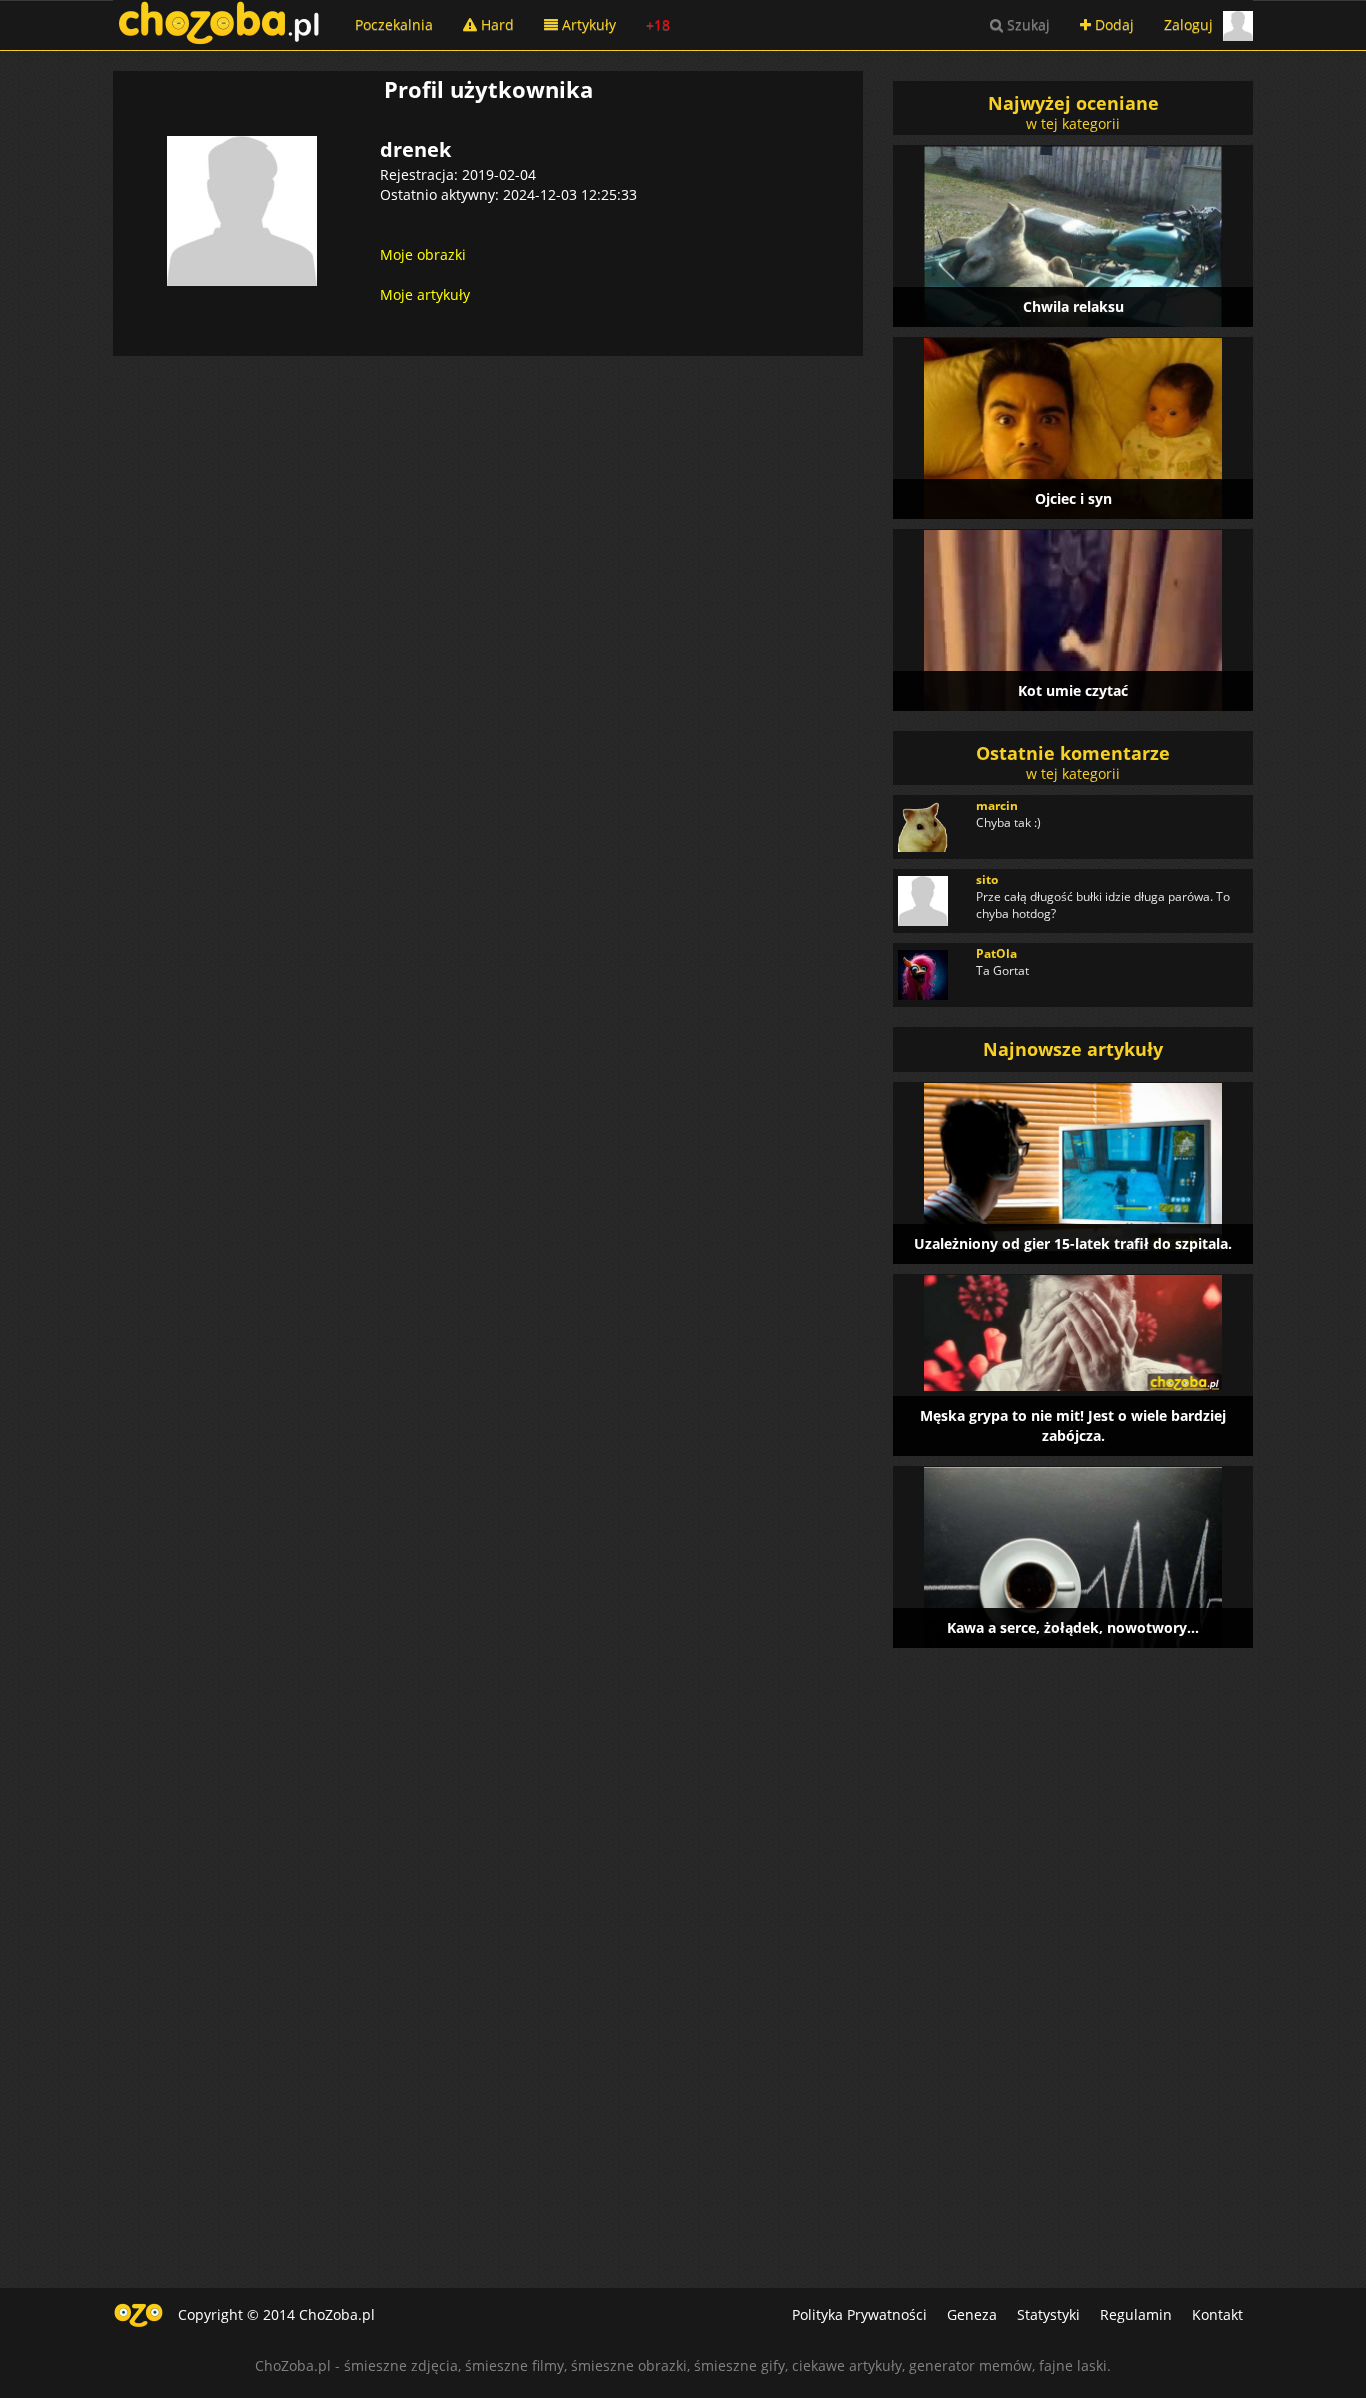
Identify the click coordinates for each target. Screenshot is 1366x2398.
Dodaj (1112, 24)
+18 (658, 24)
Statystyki (1048, 2314)
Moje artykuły (425, 294)
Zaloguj (1188, 24)
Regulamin (1136, 2314)
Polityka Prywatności (859, 2314)
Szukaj (1026, 24)
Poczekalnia (394, 24)
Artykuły (587, 24)
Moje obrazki (423, 254)
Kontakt (1217, 2314)
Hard (495, 24)
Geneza (972, 2314)
